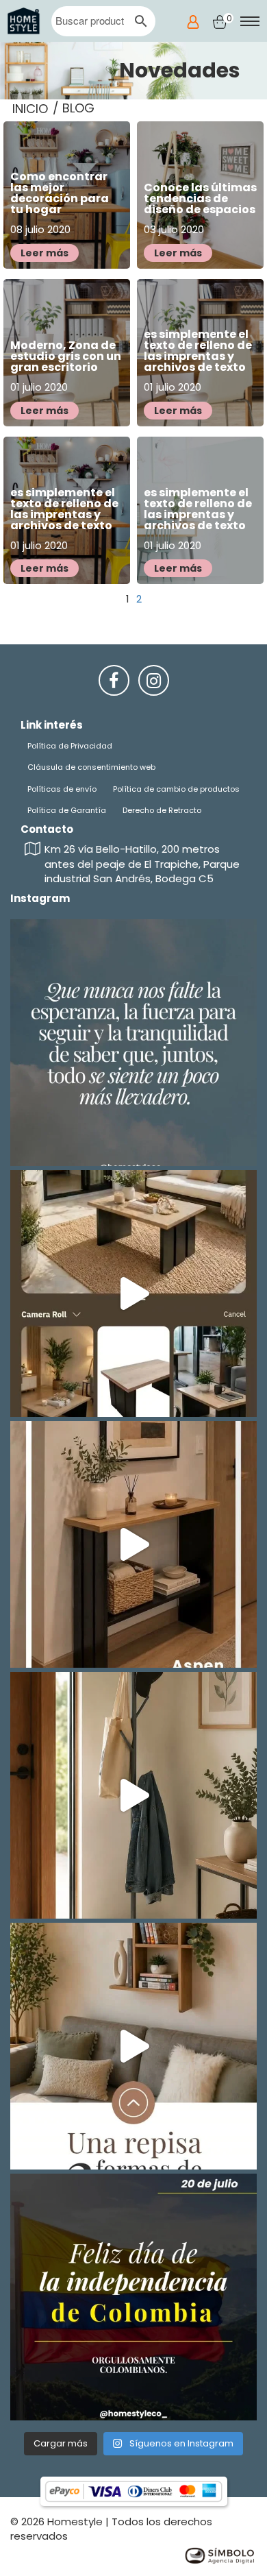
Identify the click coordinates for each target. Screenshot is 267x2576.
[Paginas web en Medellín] (219, 2554)
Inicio (30, 109)
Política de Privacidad (70, 746)
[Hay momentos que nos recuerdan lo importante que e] (133, 1043)
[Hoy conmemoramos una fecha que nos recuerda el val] (133, 2297)
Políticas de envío (62, 789)
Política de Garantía (67, 810)
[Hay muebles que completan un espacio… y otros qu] (133, 1293)
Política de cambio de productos (176, 789)
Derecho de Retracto (162, 810)
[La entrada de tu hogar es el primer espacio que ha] (133, 1544)
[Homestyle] (24, 21)
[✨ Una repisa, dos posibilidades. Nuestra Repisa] (133, 2046)
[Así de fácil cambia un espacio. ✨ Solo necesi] (133, 1795)
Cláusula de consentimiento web (91, 767)
